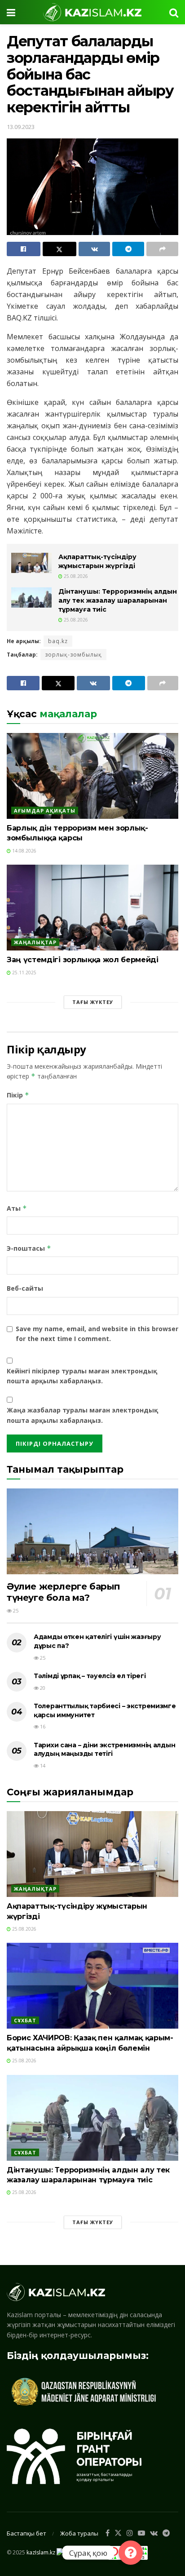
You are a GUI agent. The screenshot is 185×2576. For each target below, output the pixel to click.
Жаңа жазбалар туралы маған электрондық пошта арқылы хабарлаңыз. (82, 1415)
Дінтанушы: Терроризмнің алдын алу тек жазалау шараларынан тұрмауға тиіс (118, 600)
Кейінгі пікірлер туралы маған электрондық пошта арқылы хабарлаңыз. (82, 1376)
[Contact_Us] (131, 2553)
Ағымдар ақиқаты (45, 811)
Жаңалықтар (35, 942)
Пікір (18, 1095)
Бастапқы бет (26, 2533)
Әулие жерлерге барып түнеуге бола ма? (64, 1592)
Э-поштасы (29, 1248)
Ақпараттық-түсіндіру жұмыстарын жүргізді (97, 561)
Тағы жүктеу (93, 1002)
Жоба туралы (79, 2533)
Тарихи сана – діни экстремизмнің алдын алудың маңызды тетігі (104, 1750)
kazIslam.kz (41, 2552)
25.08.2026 (75, 576)
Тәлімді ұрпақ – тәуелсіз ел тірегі (90, 1676)
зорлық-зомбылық (73, 655)
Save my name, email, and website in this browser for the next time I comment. (97, 1334)
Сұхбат (25, 2020)
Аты (17, 1208)
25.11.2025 (24, 973)
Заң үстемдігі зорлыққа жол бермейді (83, 960)
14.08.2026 (24, 851)
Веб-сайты (25, 1288)
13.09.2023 (21, 127)
